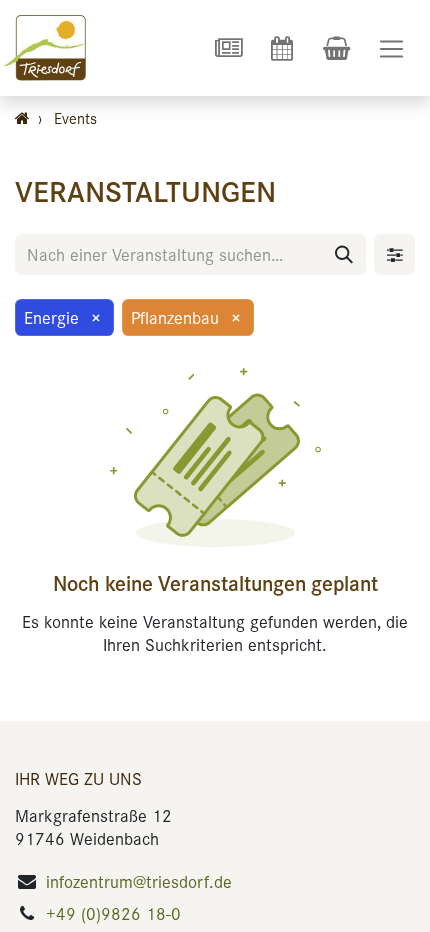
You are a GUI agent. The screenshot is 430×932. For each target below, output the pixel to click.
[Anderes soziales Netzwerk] (228, 48)
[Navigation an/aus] (391, 48)
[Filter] (394, 254)
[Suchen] (344, 254)
